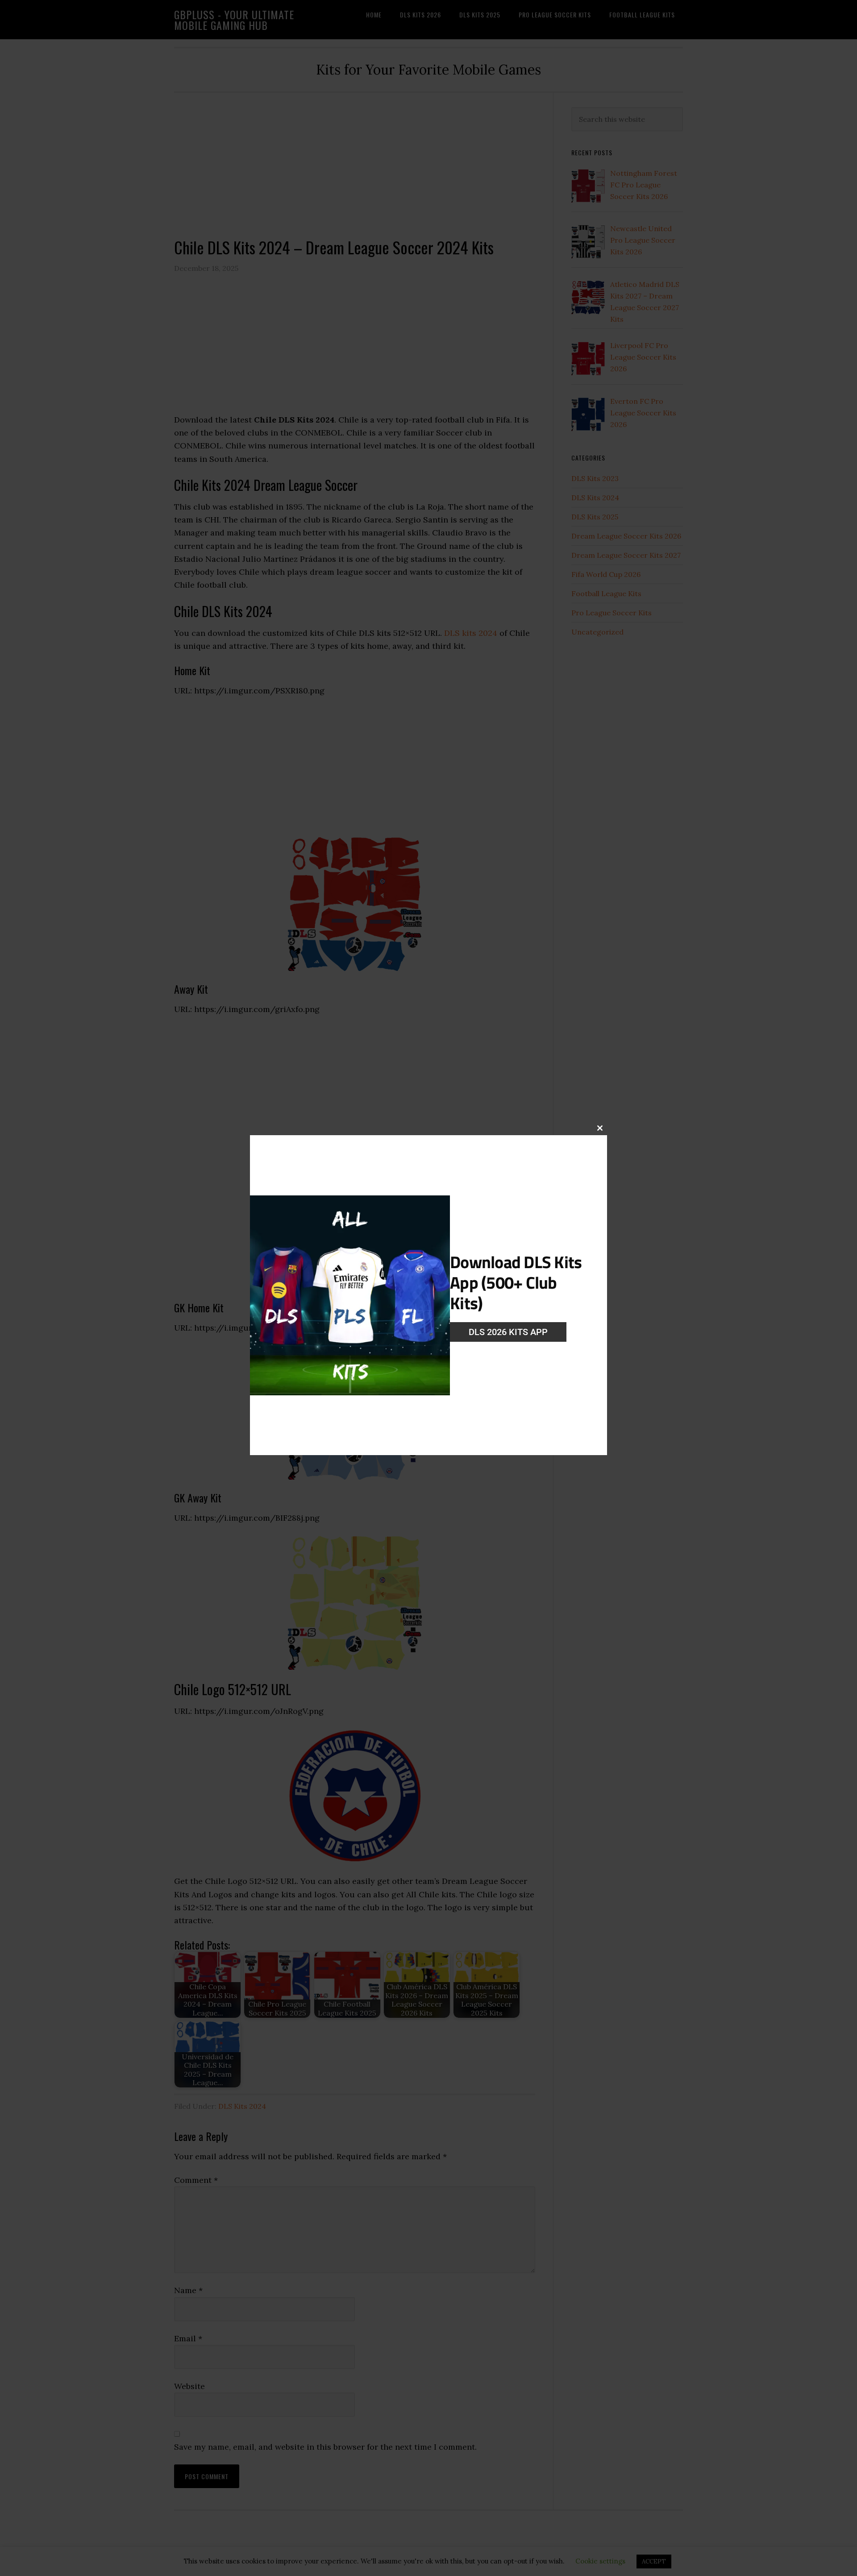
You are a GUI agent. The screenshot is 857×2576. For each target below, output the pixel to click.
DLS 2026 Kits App (508, 1332)
